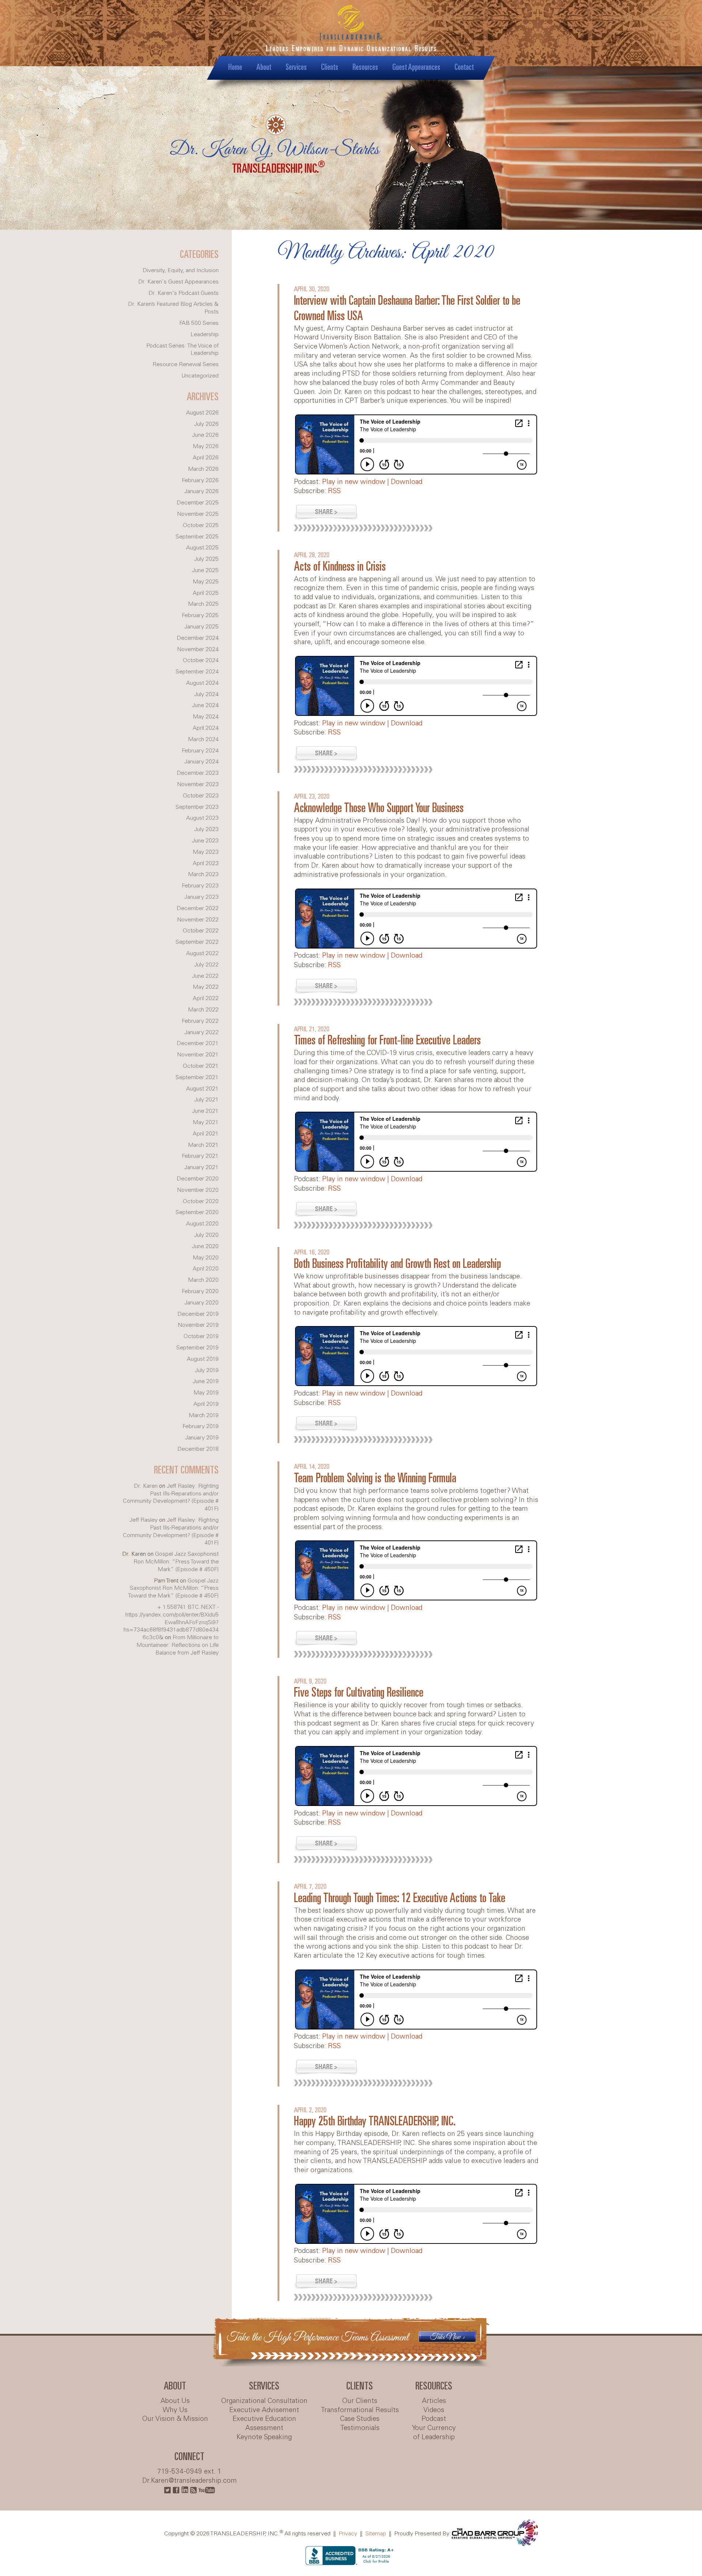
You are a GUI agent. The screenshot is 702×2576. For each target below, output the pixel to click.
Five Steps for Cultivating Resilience (359, 1693)
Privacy (348, 2534)
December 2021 (198, 1043)
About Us (175, 2401)
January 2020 (201, 1303)
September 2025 (197, 537)
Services (296, 67)
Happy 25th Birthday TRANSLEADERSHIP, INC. (375, 2122)
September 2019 (197, 1348)
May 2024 (206, 717)
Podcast (434, 2419)
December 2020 (198, 1179)
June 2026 (205, 435)
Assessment (264, 2428)
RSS (334, 491)
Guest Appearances (416, 67)
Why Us (175, 2410)
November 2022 (198, 920)
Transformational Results (360, 2410)
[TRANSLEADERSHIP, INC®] (351, 33)
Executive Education (264, 2419)
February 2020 (200, 1291)
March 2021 (203, 1145)
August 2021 (202, 1089)
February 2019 (201, 1426)
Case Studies (360, 2419)
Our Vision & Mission (175, 2419)
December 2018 (198, 1449)
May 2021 (206, 1122)
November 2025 (198, 514)
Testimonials (360, 2428)
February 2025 (200, 615)
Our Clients (360, 2401)
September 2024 (197, 672)
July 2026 (206, 424)
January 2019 (202, 1438)
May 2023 (206, 852)
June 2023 (205, 841)
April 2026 (206, 458)
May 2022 (206, 987)
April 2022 (206, 998)
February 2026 (200, 480)
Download (407, 482)
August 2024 (202, 683)
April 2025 (206, 593)
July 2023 (206, 829)
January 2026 (201, 491)
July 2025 (206, 559)
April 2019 (206, 1404)
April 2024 (206, 728)
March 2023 (203, 874)
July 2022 (206, 965)
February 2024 (200, 751)
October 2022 (201, 931)
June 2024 (205, 705)
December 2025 (198, 503)
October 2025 (201, 525)
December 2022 (198, 908)
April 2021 (206, 1134)
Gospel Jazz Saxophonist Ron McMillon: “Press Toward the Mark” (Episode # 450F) (176, 1562)
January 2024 (201, 762)
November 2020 (198, 1190)
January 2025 (201, 627)
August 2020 (202, 1224)
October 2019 (201, 1336)
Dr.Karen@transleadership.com (190, 2481)
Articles (434, 2401)
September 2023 (197, 807)
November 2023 (198, 784)
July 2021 (206, 1100)
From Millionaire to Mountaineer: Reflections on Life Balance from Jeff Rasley (178, 1645)
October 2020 (201, 1201)
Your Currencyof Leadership (434, 2433)
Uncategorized (200, 376)
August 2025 (202, 548)
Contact (464, 67)
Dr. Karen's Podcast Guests (184, 293)
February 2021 (200, 1156)
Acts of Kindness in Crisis (340, 567)
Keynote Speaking (264, 2437)
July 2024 (206, 694)
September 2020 (197, 1212)
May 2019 (206, 1393)
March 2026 (203, 469)
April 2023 (206, 863)
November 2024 (198, 649)
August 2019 (203, 1359)
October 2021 (201, 1066)
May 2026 (206, 446)
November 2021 (198, 1055)
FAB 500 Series (199, 323)
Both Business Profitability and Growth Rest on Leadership (397, 1264)
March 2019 (204, 1415)
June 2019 (206, 1381)
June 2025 (205, 570)
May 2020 (206, 1258)
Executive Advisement (264, 2410)
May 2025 (206, 582)
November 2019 (198, 1325)
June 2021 (205, 1111)
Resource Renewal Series (186, 365)
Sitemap (376, 2534)
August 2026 (202, 413)
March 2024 (203, 739)
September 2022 (197, 942)
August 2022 (202, 953)
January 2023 (201, 897)
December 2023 (198, 773)
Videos (434, 2410)
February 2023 (200, 886)
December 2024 (198, 638)
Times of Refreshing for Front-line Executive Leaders (387, 1041)
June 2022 (205, 976)
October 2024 (201, 660)
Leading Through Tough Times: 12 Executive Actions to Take (400, 1899)
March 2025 (203, 604)
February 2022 (200, 1021)
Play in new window (354, 482)
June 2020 (205, 1246)
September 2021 (197, 1077)
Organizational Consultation (264, 2401)
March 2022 (203, 1010)
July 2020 (206, 1235)
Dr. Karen (146, 1486)
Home (235, 67)
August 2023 (202, 818)
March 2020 (203, 1280)
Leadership (205, 335)
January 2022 (201, 1032)
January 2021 (201, 1167)
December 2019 (198, 1314)
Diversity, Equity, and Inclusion (181, 271)
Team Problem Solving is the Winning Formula (375, 1479)
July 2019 (207, 1370)
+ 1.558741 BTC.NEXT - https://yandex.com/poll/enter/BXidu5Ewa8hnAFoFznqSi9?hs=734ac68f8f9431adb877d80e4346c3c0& (171, 1622)
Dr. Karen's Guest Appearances (178, 282)
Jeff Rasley (144, 1520)
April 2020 (206, 1269)
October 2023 (201, 796)
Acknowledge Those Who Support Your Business (379, 809)
